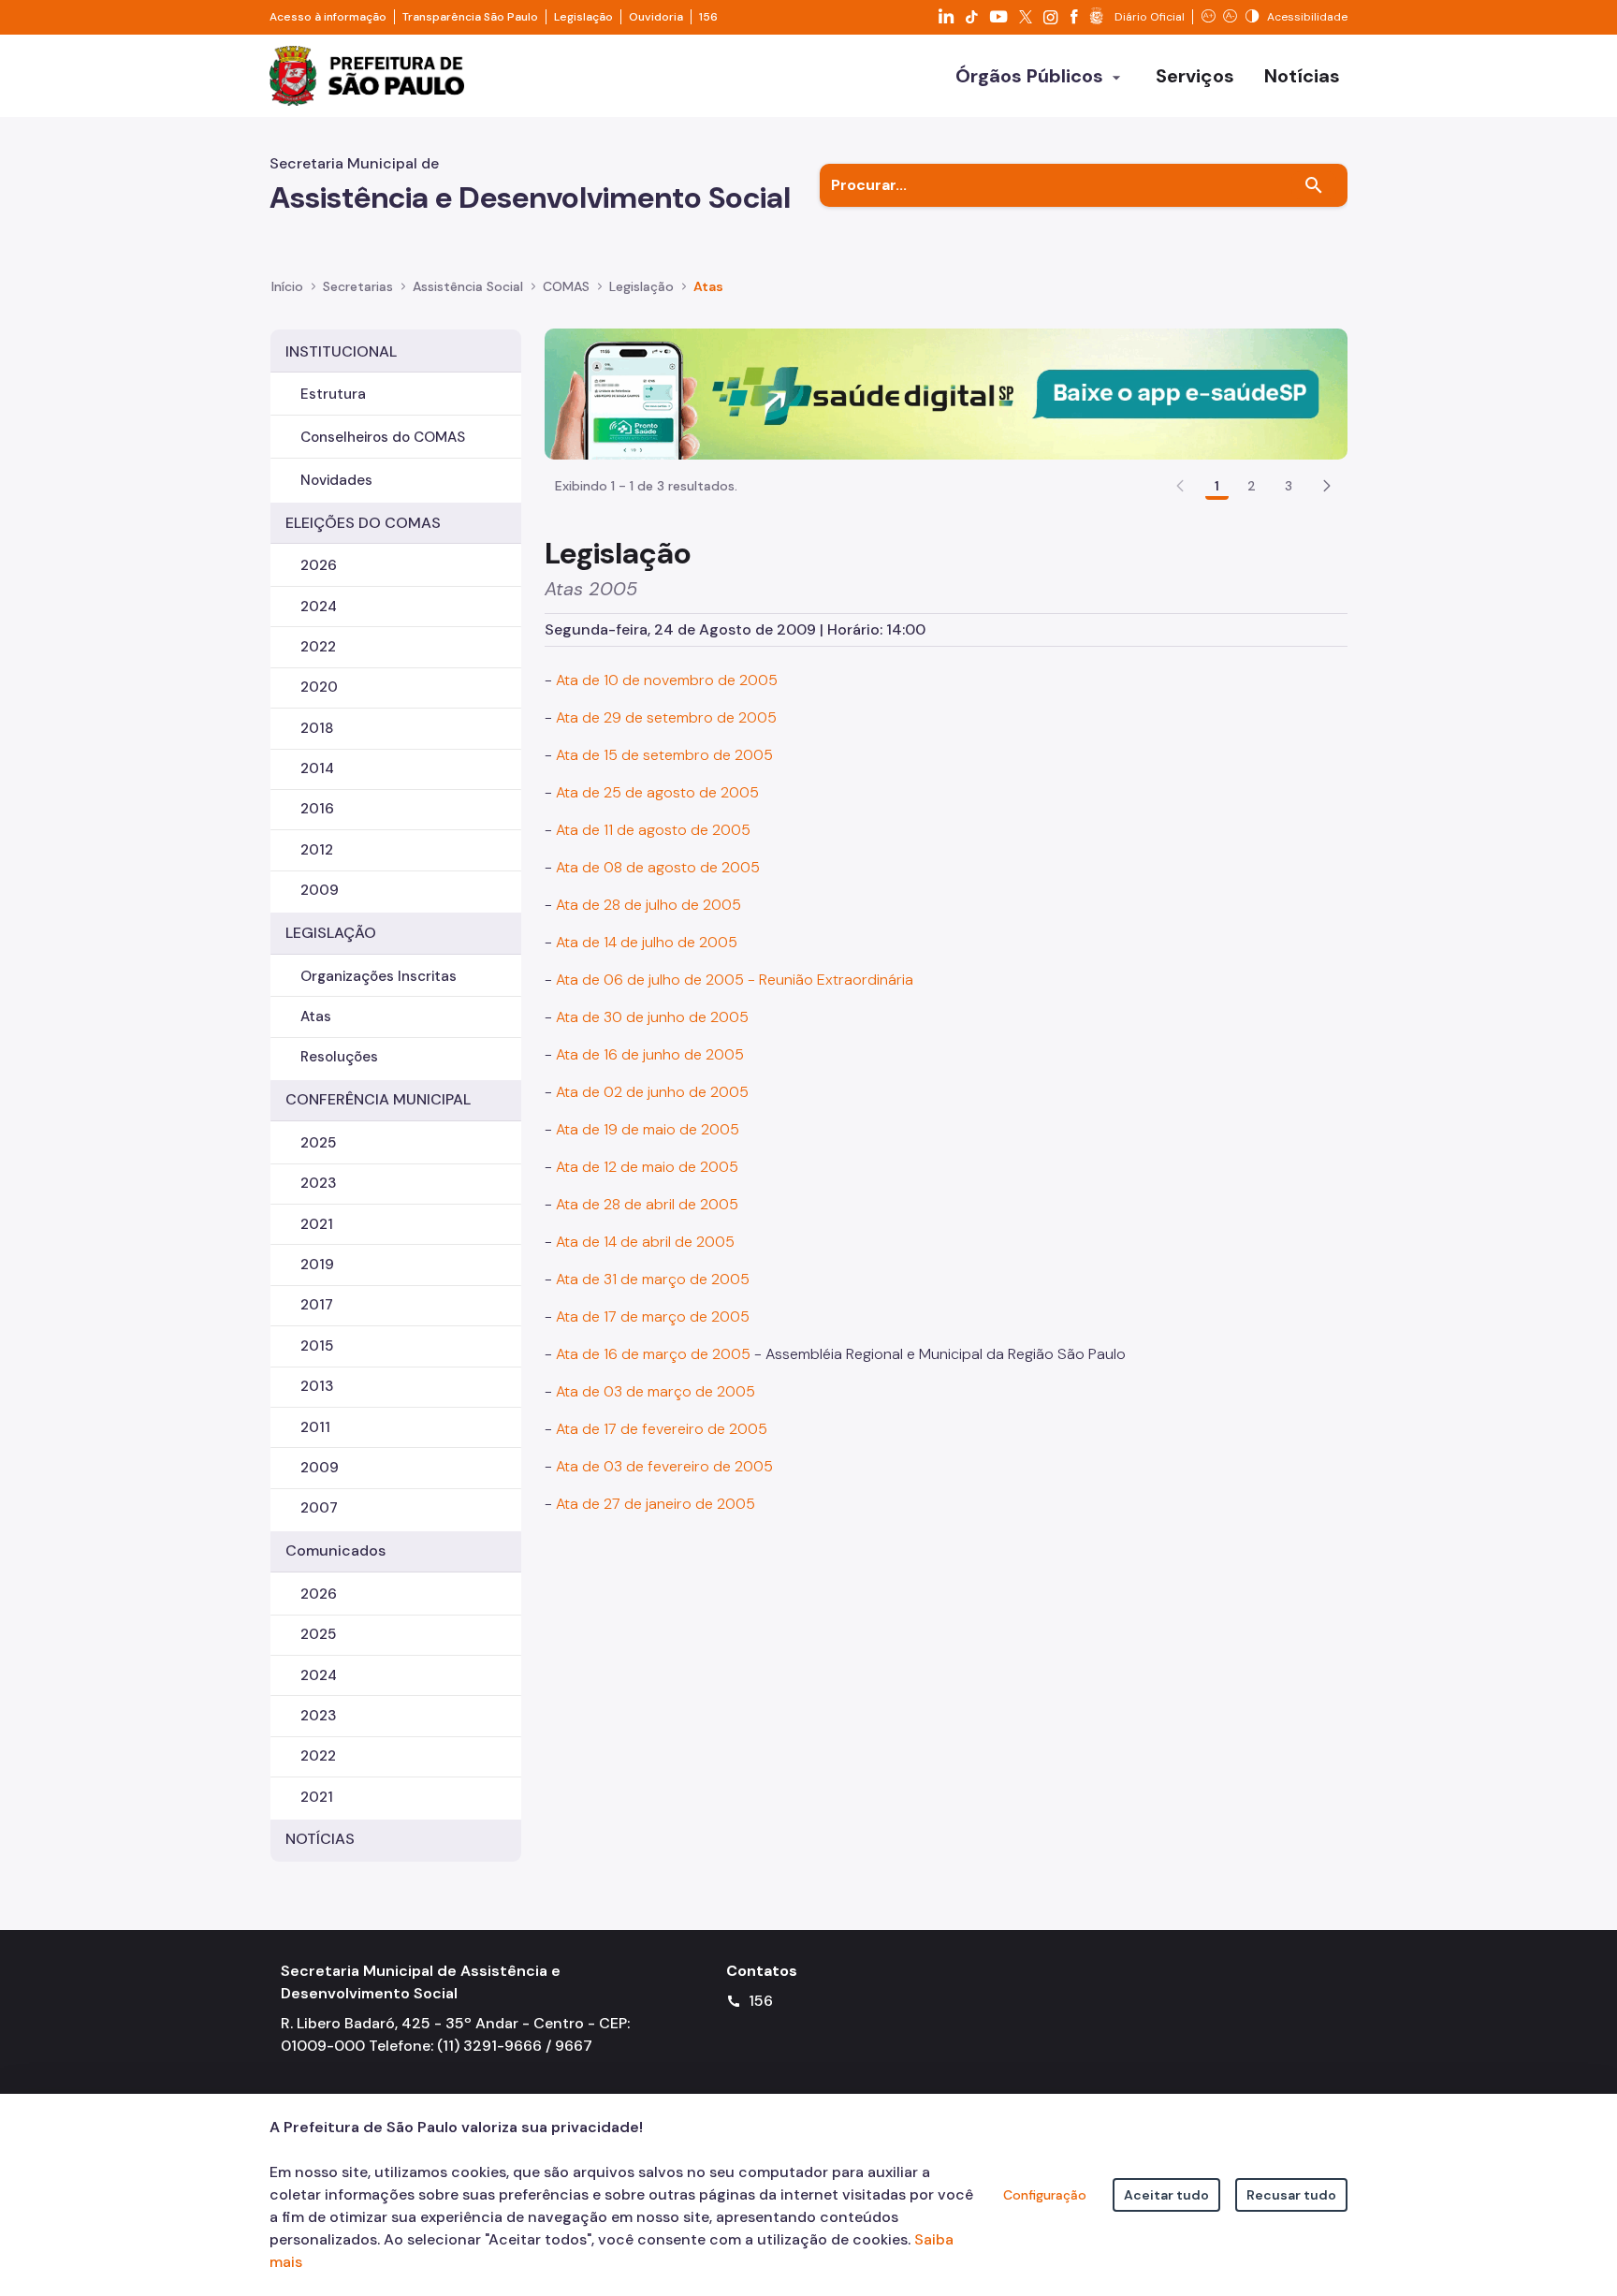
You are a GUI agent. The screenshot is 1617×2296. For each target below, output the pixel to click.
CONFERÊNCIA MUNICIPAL (378, 1099)
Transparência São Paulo (470, 17)
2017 (317, 1305)
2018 (317, 728)
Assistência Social (468, 286)
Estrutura (333, 394)
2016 (317, 809)
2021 (317, 1224)
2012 (317, 850)
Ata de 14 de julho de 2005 (647, 942)
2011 (315, 1427)
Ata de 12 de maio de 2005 (647, 1167)
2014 (317, 768)
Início (287, 286)
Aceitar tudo (1166, 2195)
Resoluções (339, 1057)
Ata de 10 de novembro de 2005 (667, 680)
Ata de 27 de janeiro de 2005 (656, 1504)
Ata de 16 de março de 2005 (653, 1354)
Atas (708, 286)
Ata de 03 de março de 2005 (656, 1391)
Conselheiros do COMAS (383, 437)
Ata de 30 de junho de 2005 (652, 1017)
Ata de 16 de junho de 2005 (650, 1054)
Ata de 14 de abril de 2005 (645, 1242)
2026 (319, 565)
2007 (319, 1508)
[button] (1327, 486)
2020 (319, 687)
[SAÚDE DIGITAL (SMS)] (946, 393)
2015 (317, 1346)
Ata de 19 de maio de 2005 (648, 1129)
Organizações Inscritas (379, 976)
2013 (317, 1386)
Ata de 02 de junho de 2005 (652, 1092)
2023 (318, 1183)
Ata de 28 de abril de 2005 (647, 1204)
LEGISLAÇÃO (331, 933)
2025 (318, 1143)
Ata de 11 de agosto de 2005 (653, 830)
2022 (318, 647)
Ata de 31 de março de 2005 (653, 1279)
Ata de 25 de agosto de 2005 (657, 792)
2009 (320, 890)
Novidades (336, 480)
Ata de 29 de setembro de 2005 (666, 717)
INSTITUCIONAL (341, 351)
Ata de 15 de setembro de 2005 (664, 755)
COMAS (566, 286)
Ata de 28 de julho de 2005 (648, 905)
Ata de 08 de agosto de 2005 (658, 867)
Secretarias (358, 286)
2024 (319, 607)
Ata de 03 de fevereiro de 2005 (664, 1466)
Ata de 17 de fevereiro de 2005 (662, 1429)
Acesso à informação (328, 17)
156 (708, 17)
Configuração (1045, 2195)
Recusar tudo (1291, 2195)
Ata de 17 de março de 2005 (653, 1316)
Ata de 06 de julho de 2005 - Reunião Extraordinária (735, 980)
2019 (317, 1265)
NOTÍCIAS (320, 1839)
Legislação (583, 17)
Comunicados (335, 1550)
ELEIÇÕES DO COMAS (363, 523)
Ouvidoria (656, 17)
